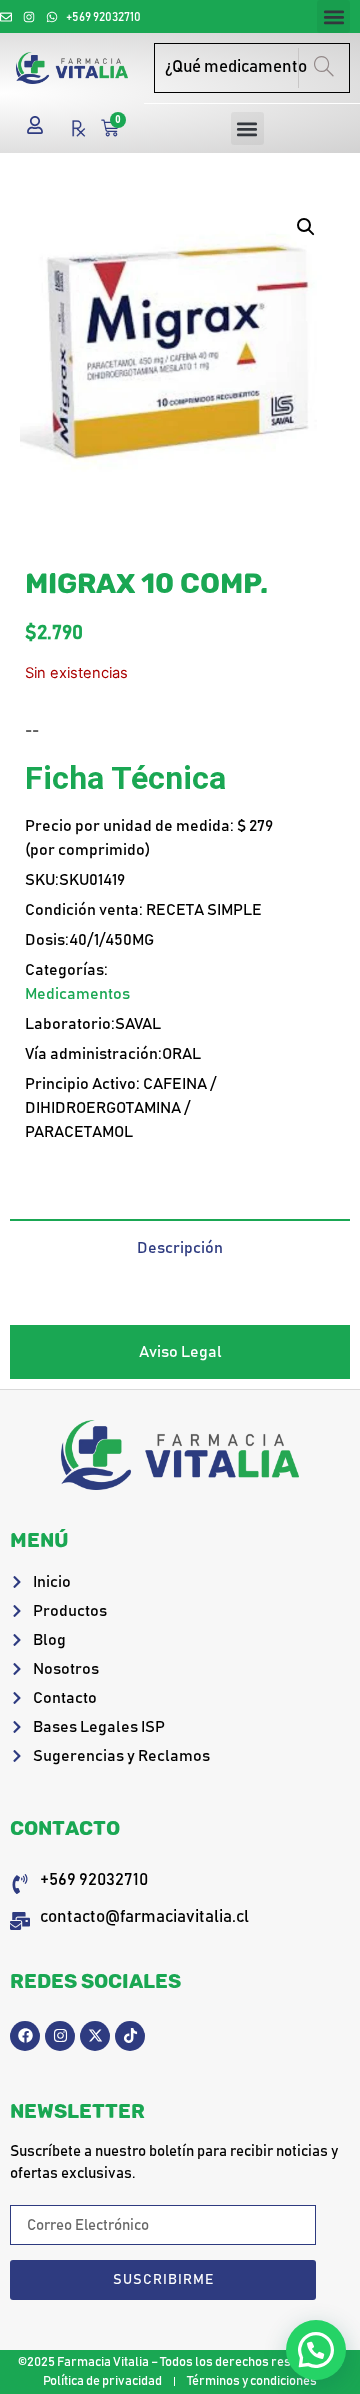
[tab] (180, 1247)
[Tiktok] (130, 2036)
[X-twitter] (95, 2036)
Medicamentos (77, 994)
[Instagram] (60, 2036)
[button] (333, 16)
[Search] (323, 68)
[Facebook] (25, 2036)
